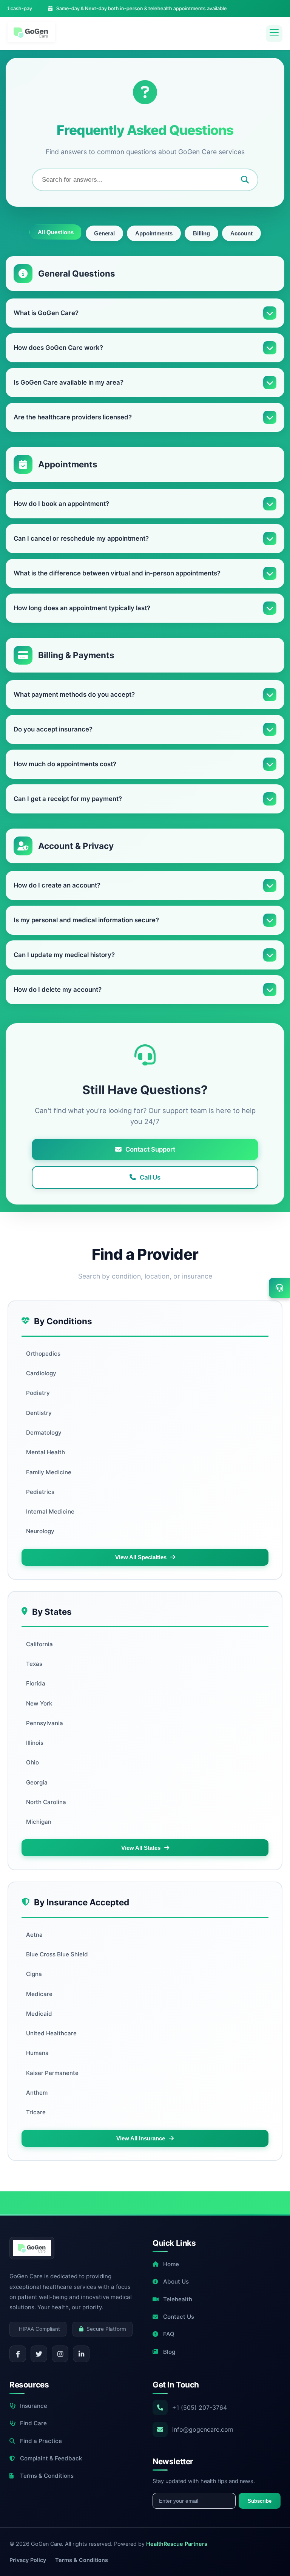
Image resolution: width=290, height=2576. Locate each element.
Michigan (39, 1822)
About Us (176, 2281)
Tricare (36, 2112)
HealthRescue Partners (177, 2544)
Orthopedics (43, 1354)
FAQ (169, 2334)
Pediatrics (40, 1492)
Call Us (150, 1177)
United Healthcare (51, 2033)
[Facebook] (18, 2354)
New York (39, 1703)
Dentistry (39, 1413)
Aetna (34, 1935)
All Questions (56, 232)
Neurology (40, 1531)
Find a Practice (41, 2441)
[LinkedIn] (81, 2354)
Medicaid (39, 2014)
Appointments (154, 233)
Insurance (34, 2406)
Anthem (37, 2093)
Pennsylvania (45, 1723)
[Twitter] (39, 2354)
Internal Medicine (50, 1511)
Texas (34, 1664)
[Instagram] (60, 2354)
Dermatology (44, 1433)
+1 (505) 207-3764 (200, 2407)
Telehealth (178, 2299)
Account (241, 233)
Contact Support (150, 1149)
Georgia (37, 1782)
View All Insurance (141, 2138)
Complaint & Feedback (51, 2458)
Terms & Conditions (47, 2476)
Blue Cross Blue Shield (57, 1954)
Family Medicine (49, 1472)
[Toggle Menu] (274, 34)
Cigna (34, 1974)
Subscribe (260, 2501)
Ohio (32, 1762)
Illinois (35, 1743)
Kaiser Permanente (52, 2073)
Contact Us (179, 2317)
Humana (37, 2053)
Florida (36, 1683)
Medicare (39, 1994)
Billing (201, 233)
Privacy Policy (28, 2560)
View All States (141, 1848)
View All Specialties (141, 1557)
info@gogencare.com (203, 2429)
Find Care (33, 2423)
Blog (169, 2352)
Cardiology (41, 1373)
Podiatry (38, 1393)
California (39, 1644)
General (104, 233)
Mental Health (46, 1452)
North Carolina (46, 1802)
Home (171, 2264)
